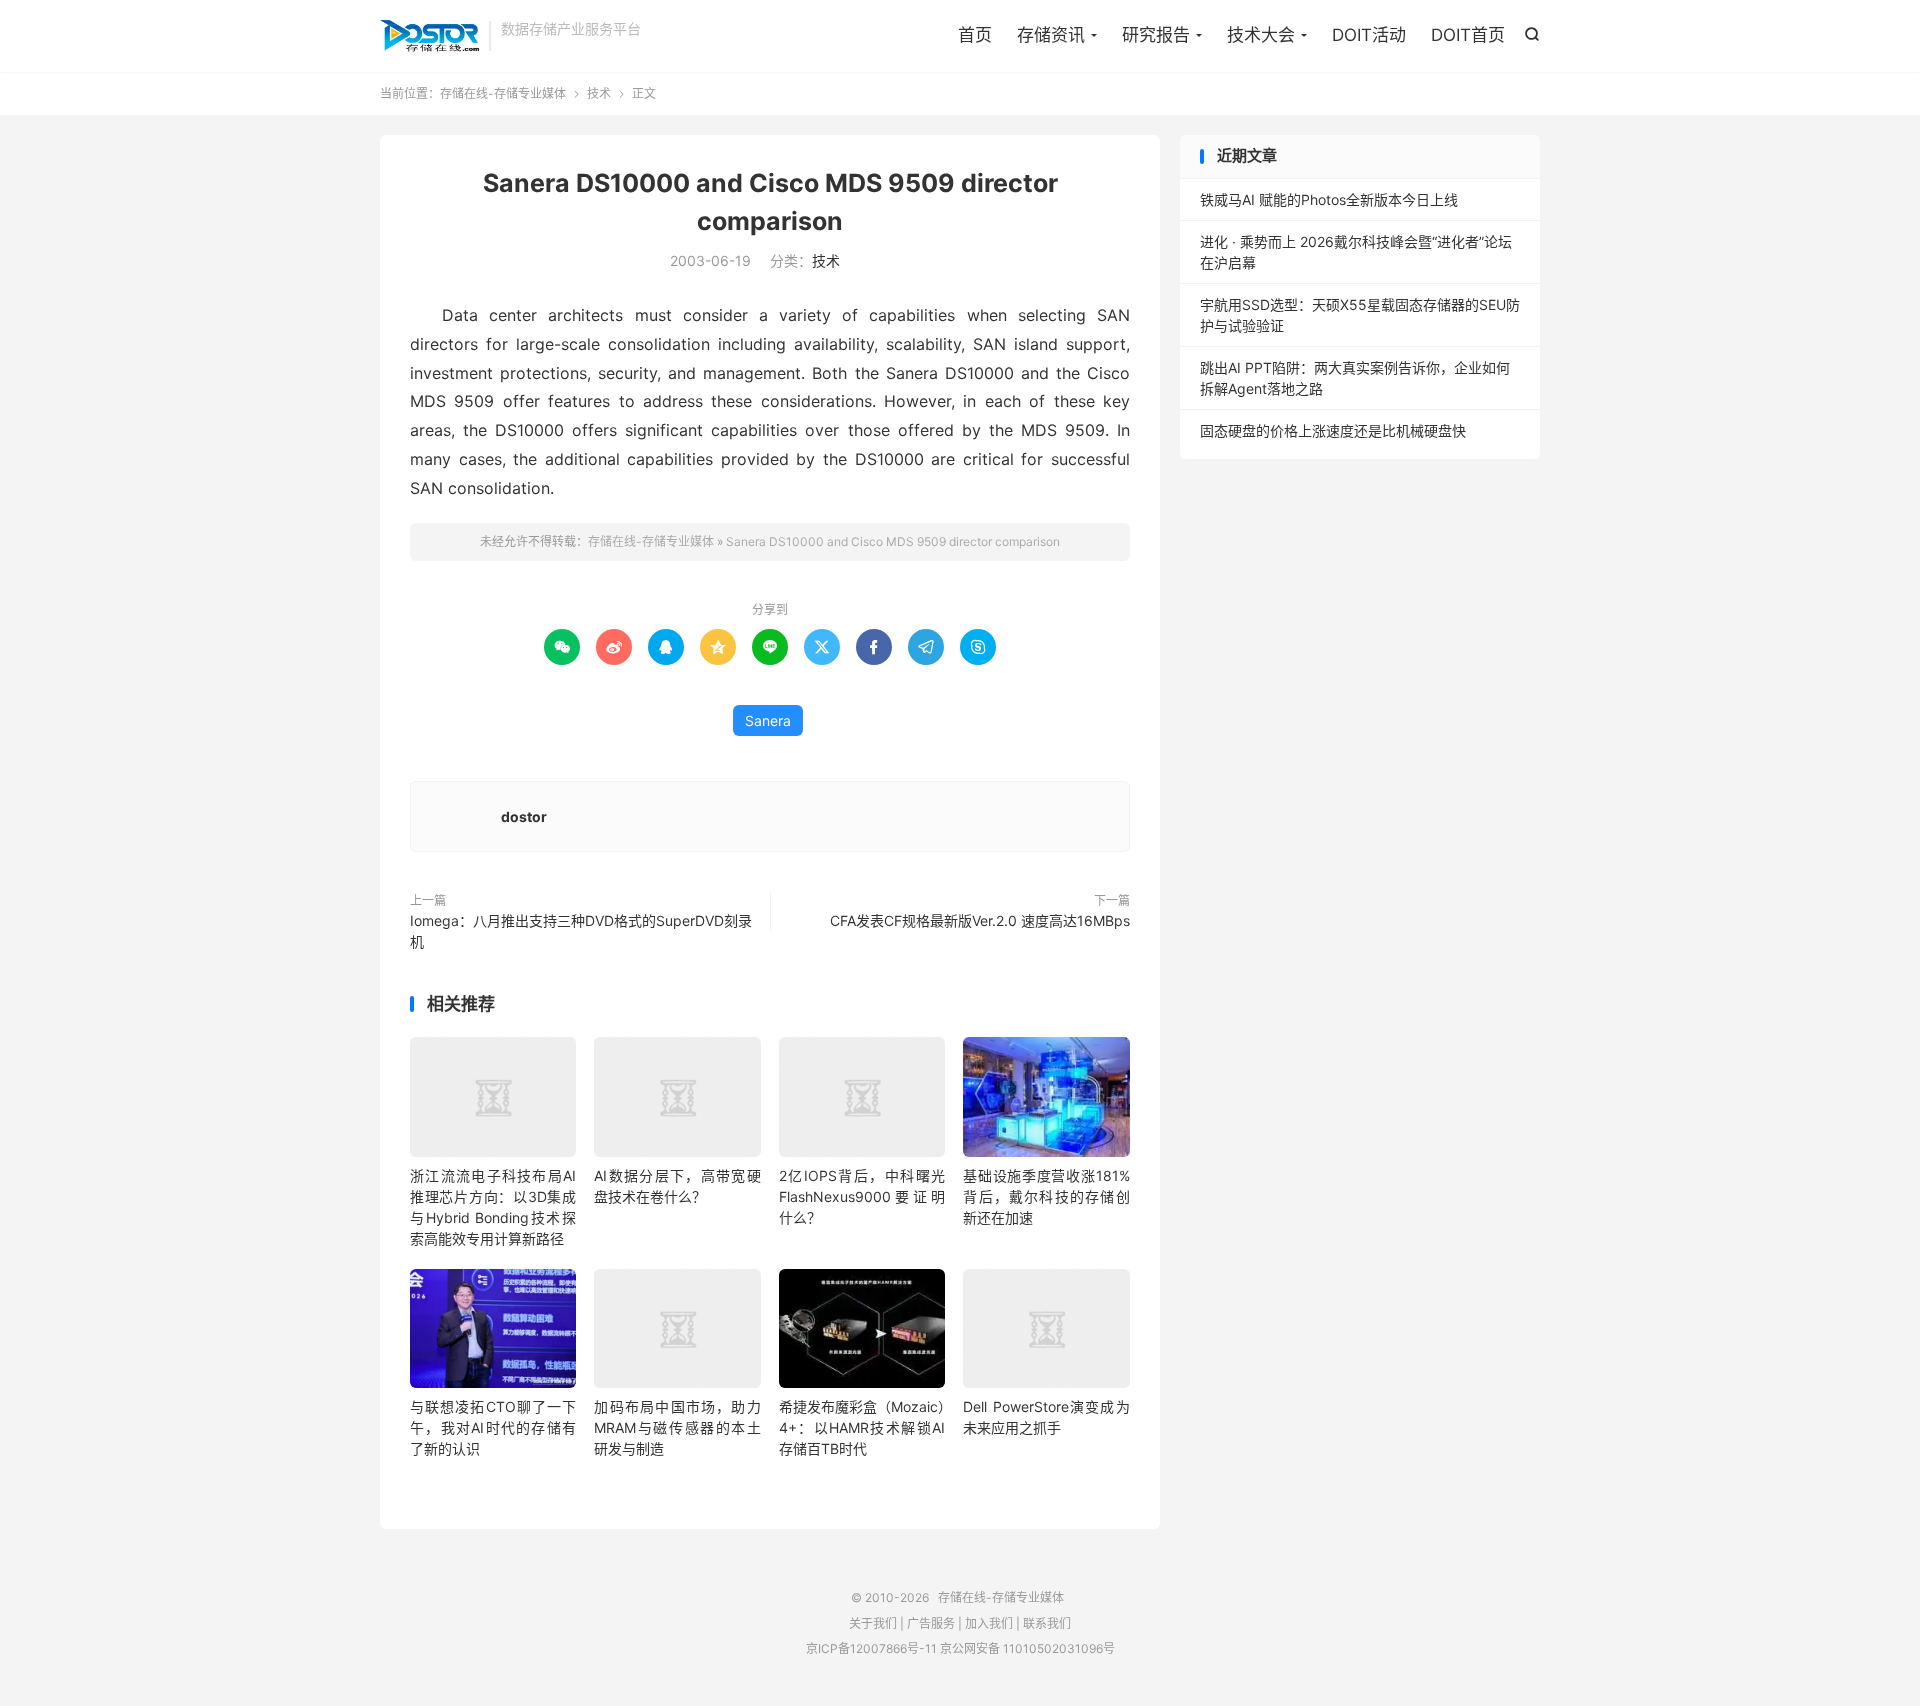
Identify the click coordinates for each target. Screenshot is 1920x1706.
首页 (975, 35)
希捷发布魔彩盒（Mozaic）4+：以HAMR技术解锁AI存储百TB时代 (862, 1427)
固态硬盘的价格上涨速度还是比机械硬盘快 (1333, 430)
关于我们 (873, 1623)
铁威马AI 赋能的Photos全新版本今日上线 (1329, 199)
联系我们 (1047, 1623)
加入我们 (989, 1623)
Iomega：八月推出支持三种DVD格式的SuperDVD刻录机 (581, 931)
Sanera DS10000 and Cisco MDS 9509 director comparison (893, 541)
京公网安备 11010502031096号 (1027, 1648)
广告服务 (931, 1623)
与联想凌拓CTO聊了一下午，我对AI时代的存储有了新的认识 (493, 1427)
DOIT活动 (1369, 35)
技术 (599, 93)
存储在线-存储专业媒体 (429, 36)
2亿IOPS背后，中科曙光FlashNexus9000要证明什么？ (862, 1196)
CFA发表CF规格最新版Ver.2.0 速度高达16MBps (980, 920)
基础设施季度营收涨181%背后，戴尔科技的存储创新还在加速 (1046, 1196)
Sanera (768, 720)
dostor (524, 816)
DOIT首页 (1468, 35)
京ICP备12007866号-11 (871, 1648)
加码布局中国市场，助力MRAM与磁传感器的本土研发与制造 (677, 1427)
